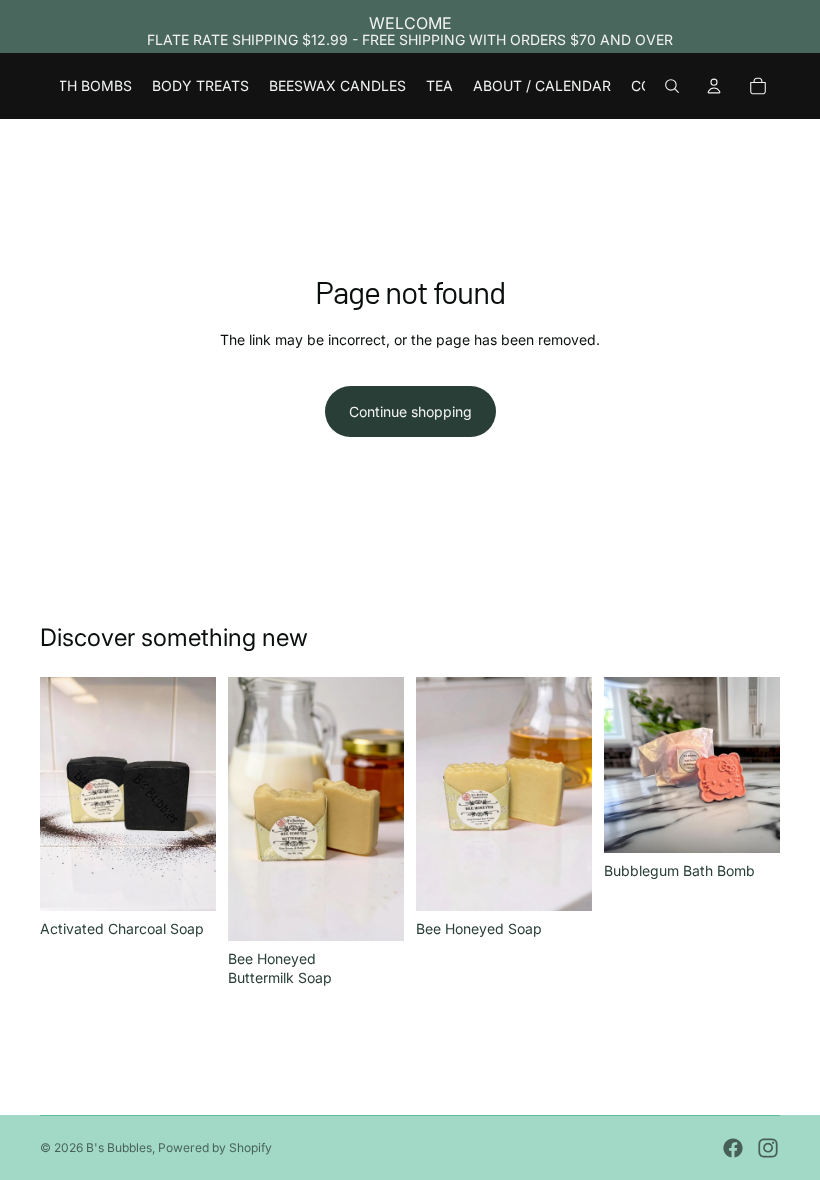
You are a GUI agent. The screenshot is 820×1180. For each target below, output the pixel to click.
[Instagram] (768, 1148)
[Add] (185, 880)
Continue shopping (410, 411)
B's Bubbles (119, 1147)
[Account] (714, 86)
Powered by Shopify (215, 1147)
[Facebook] (733, 1148)
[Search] (672, 86)
